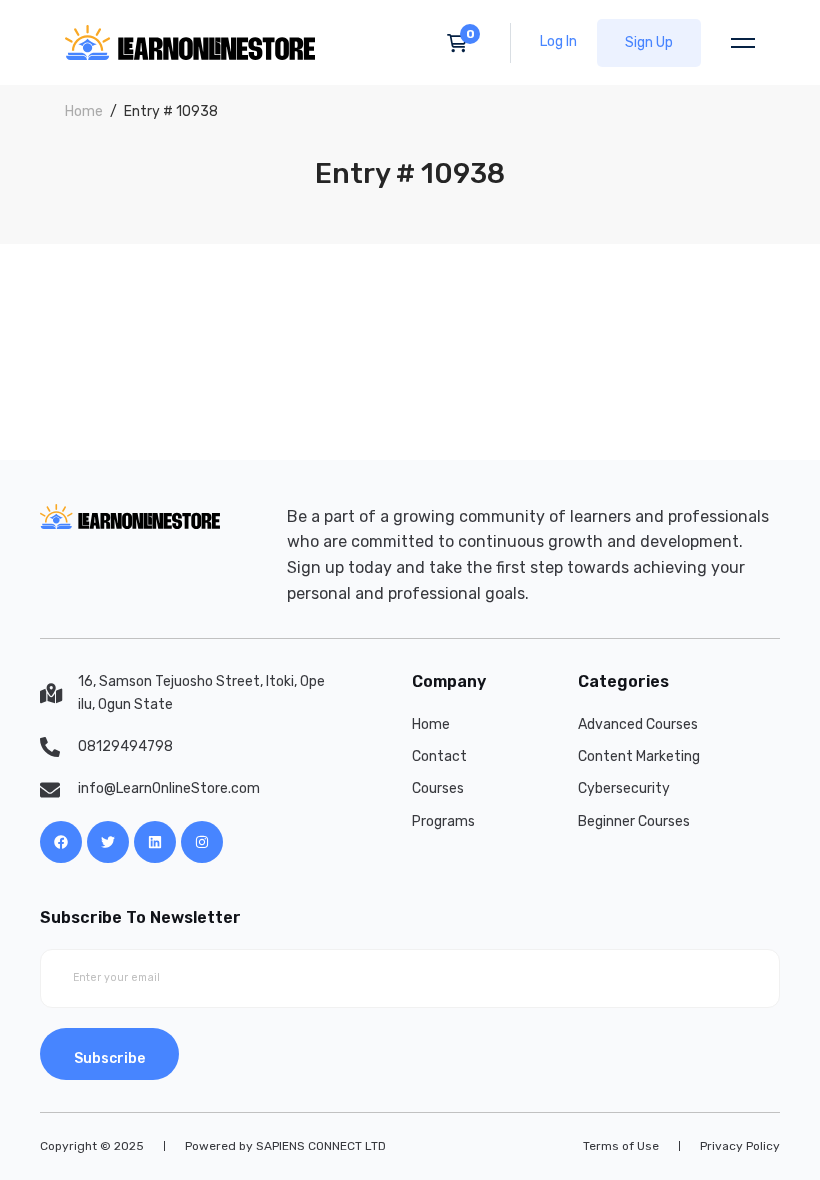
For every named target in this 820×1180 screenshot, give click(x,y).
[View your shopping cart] (463, 43)
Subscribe (109, 1058)
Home (84, 111)
